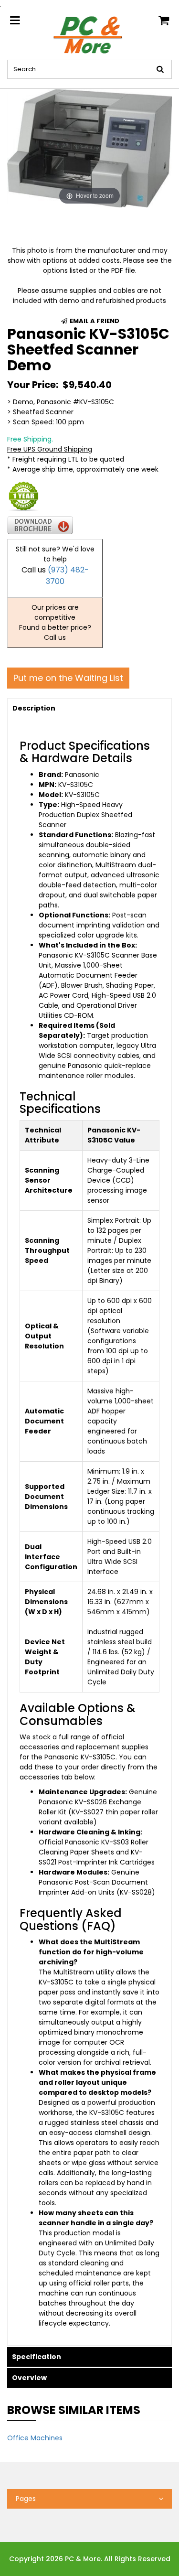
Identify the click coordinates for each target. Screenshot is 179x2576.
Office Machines (35, 2438)
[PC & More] (89, 34)
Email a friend (94, 321)
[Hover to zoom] (89, 148)
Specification (37, 2357)
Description (34, 708)
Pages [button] (26, 2499)
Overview (29, 2378)
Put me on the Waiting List (68, 678)
